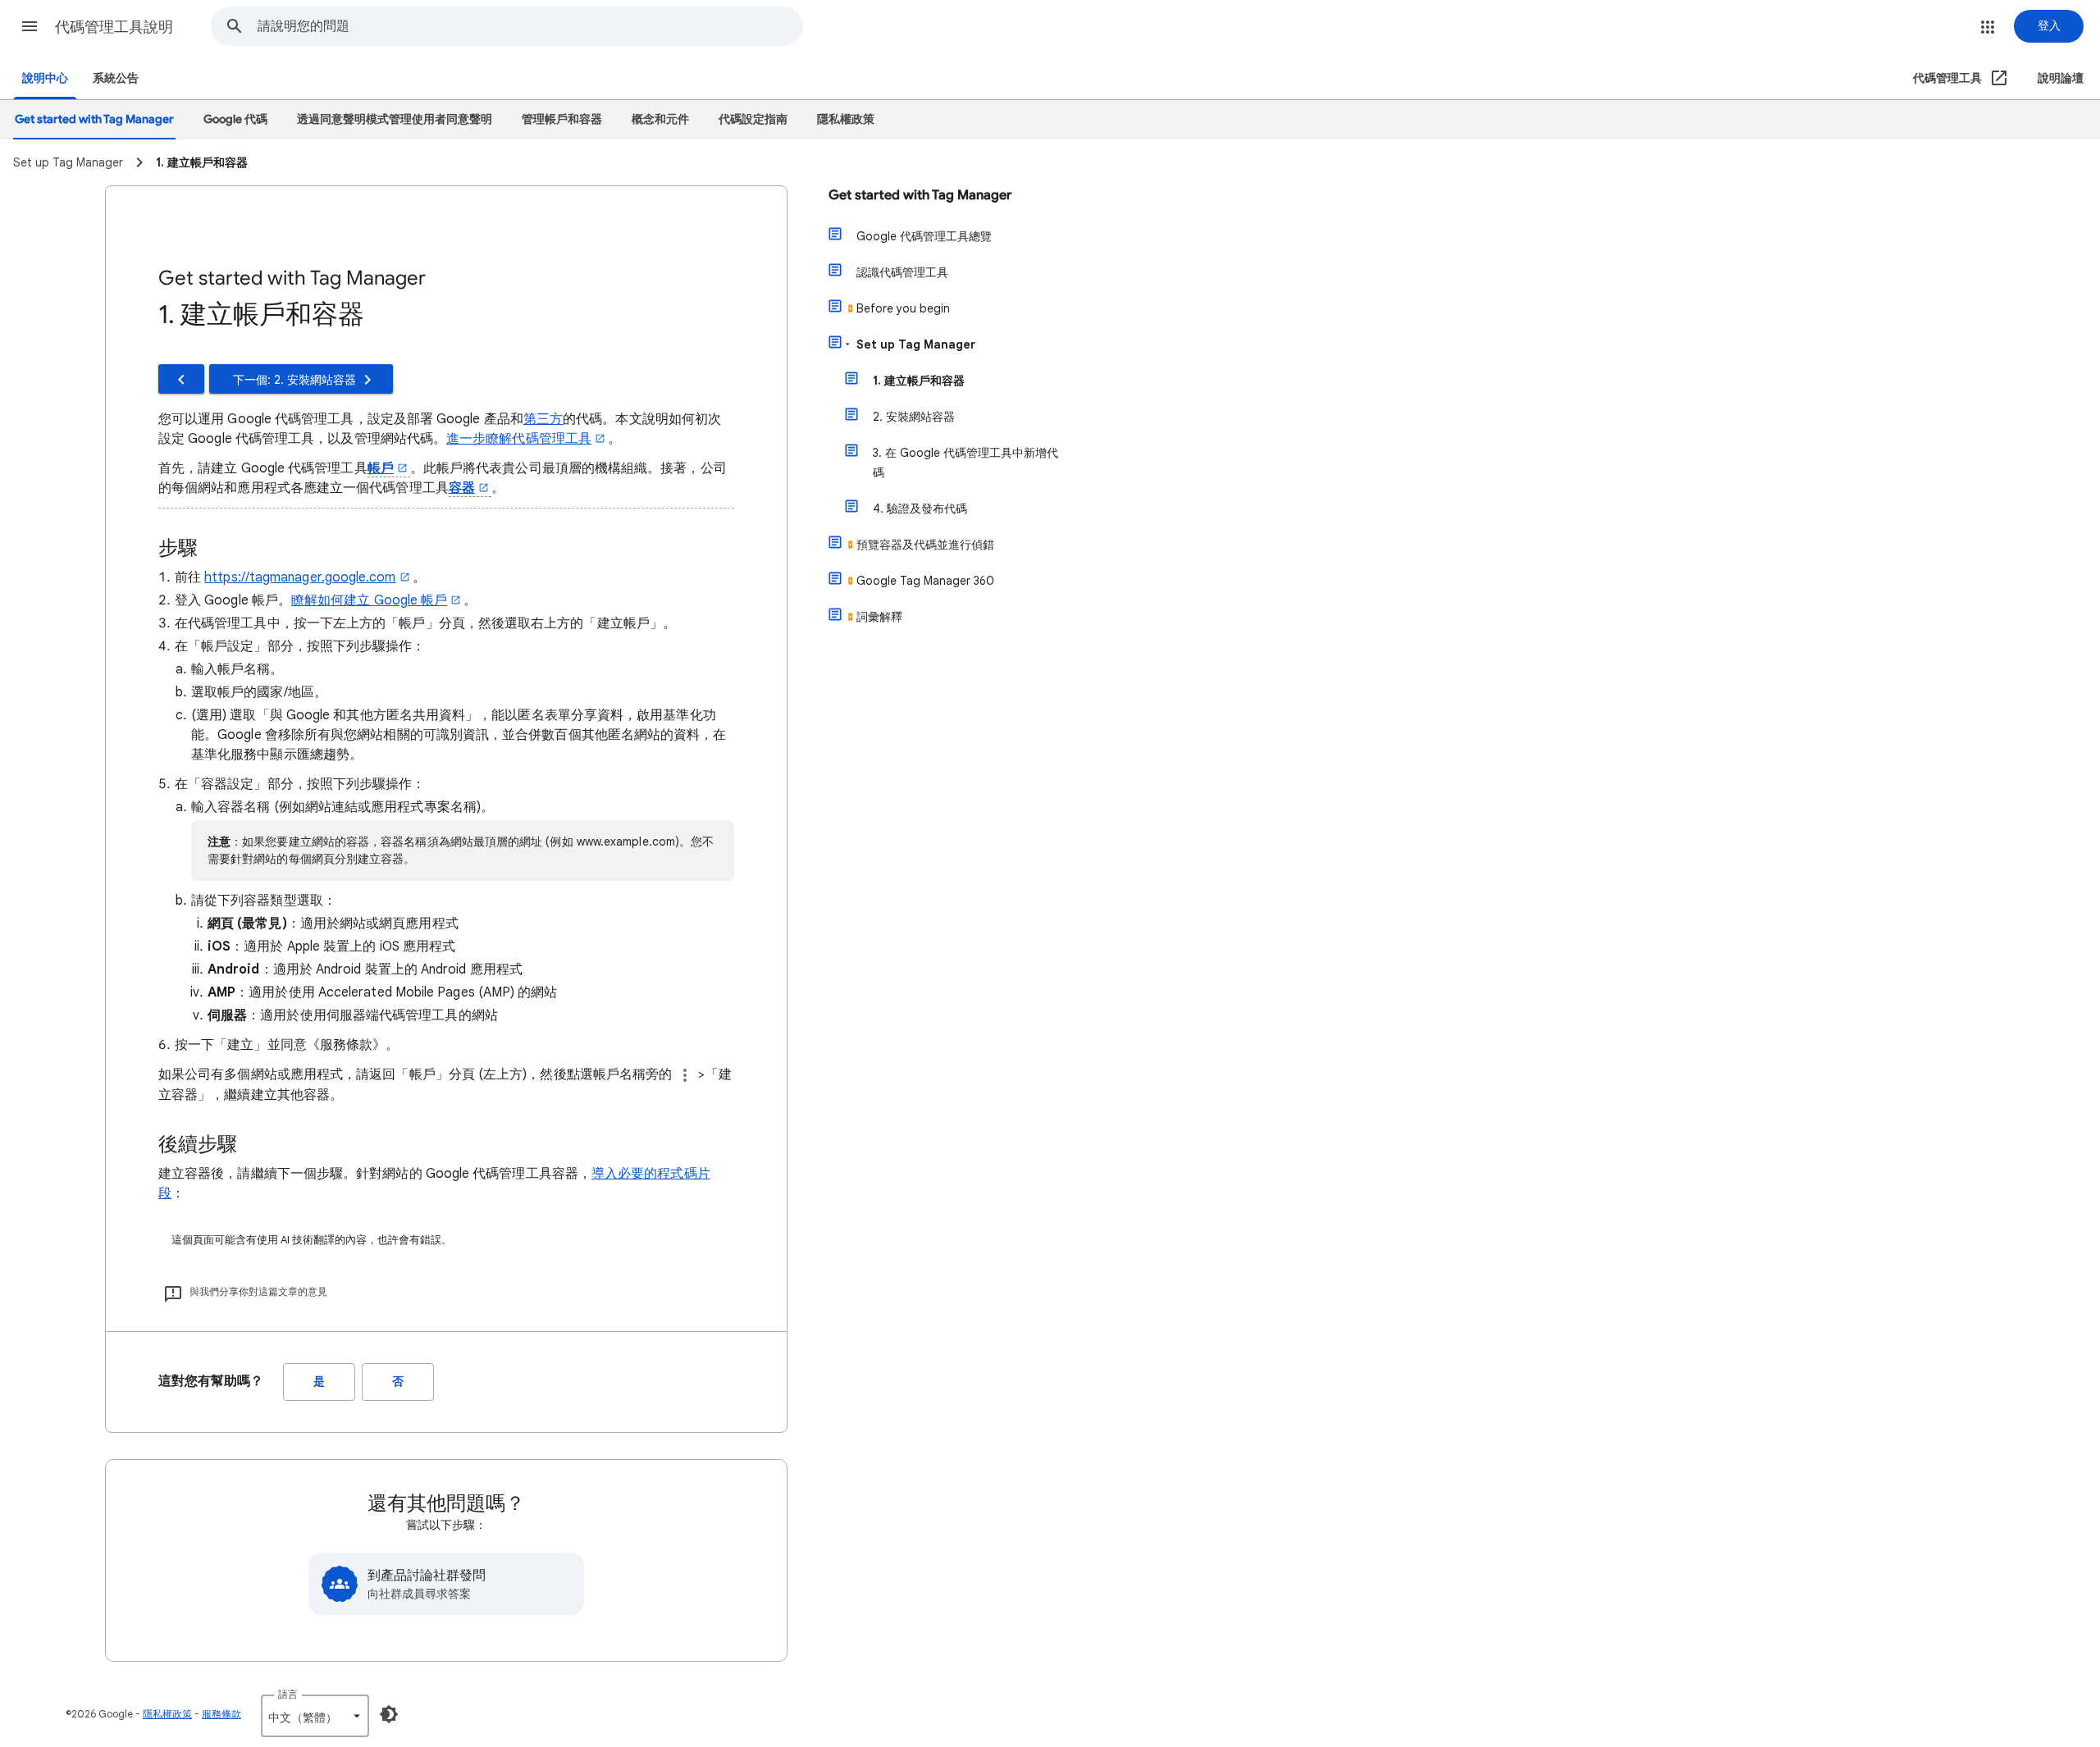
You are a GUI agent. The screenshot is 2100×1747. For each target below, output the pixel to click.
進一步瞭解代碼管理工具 (519, 439)
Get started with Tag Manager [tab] (94, 119)
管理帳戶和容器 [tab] (562, 119)
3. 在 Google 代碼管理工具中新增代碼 (966, 463)
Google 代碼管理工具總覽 (924, 236)
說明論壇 (2061, 78)
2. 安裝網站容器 (914, 417)
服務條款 (221, 1714)
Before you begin (903, 308)
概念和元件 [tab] (660, 119)
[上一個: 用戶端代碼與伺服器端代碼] (181, 379)
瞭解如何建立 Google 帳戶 (369, 600)
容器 (462, 488)
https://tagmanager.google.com (300, 577)
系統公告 (116, 78)
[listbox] (315, 1716)
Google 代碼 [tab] (235, 119)
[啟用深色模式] (389, 1714)
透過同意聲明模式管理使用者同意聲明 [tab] (395, 119)
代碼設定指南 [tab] (753, 119)
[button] (30, 26)
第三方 (543, 419)
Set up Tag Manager (916, 344)
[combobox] (530, 26)
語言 (288, 1694)
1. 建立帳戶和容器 (919, 381)
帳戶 (381, 468)
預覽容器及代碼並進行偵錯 (925, 545)
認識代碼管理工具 (902, 272)
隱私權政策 (167, 1714)
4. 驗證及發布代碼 (920, 509)
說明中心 (45, 78)
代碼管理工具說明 (114, 27)
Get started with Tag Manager (920, 195)
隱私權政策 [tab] (846, 119)
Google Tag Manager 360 (925, 581)
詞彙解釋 (879, 617)
